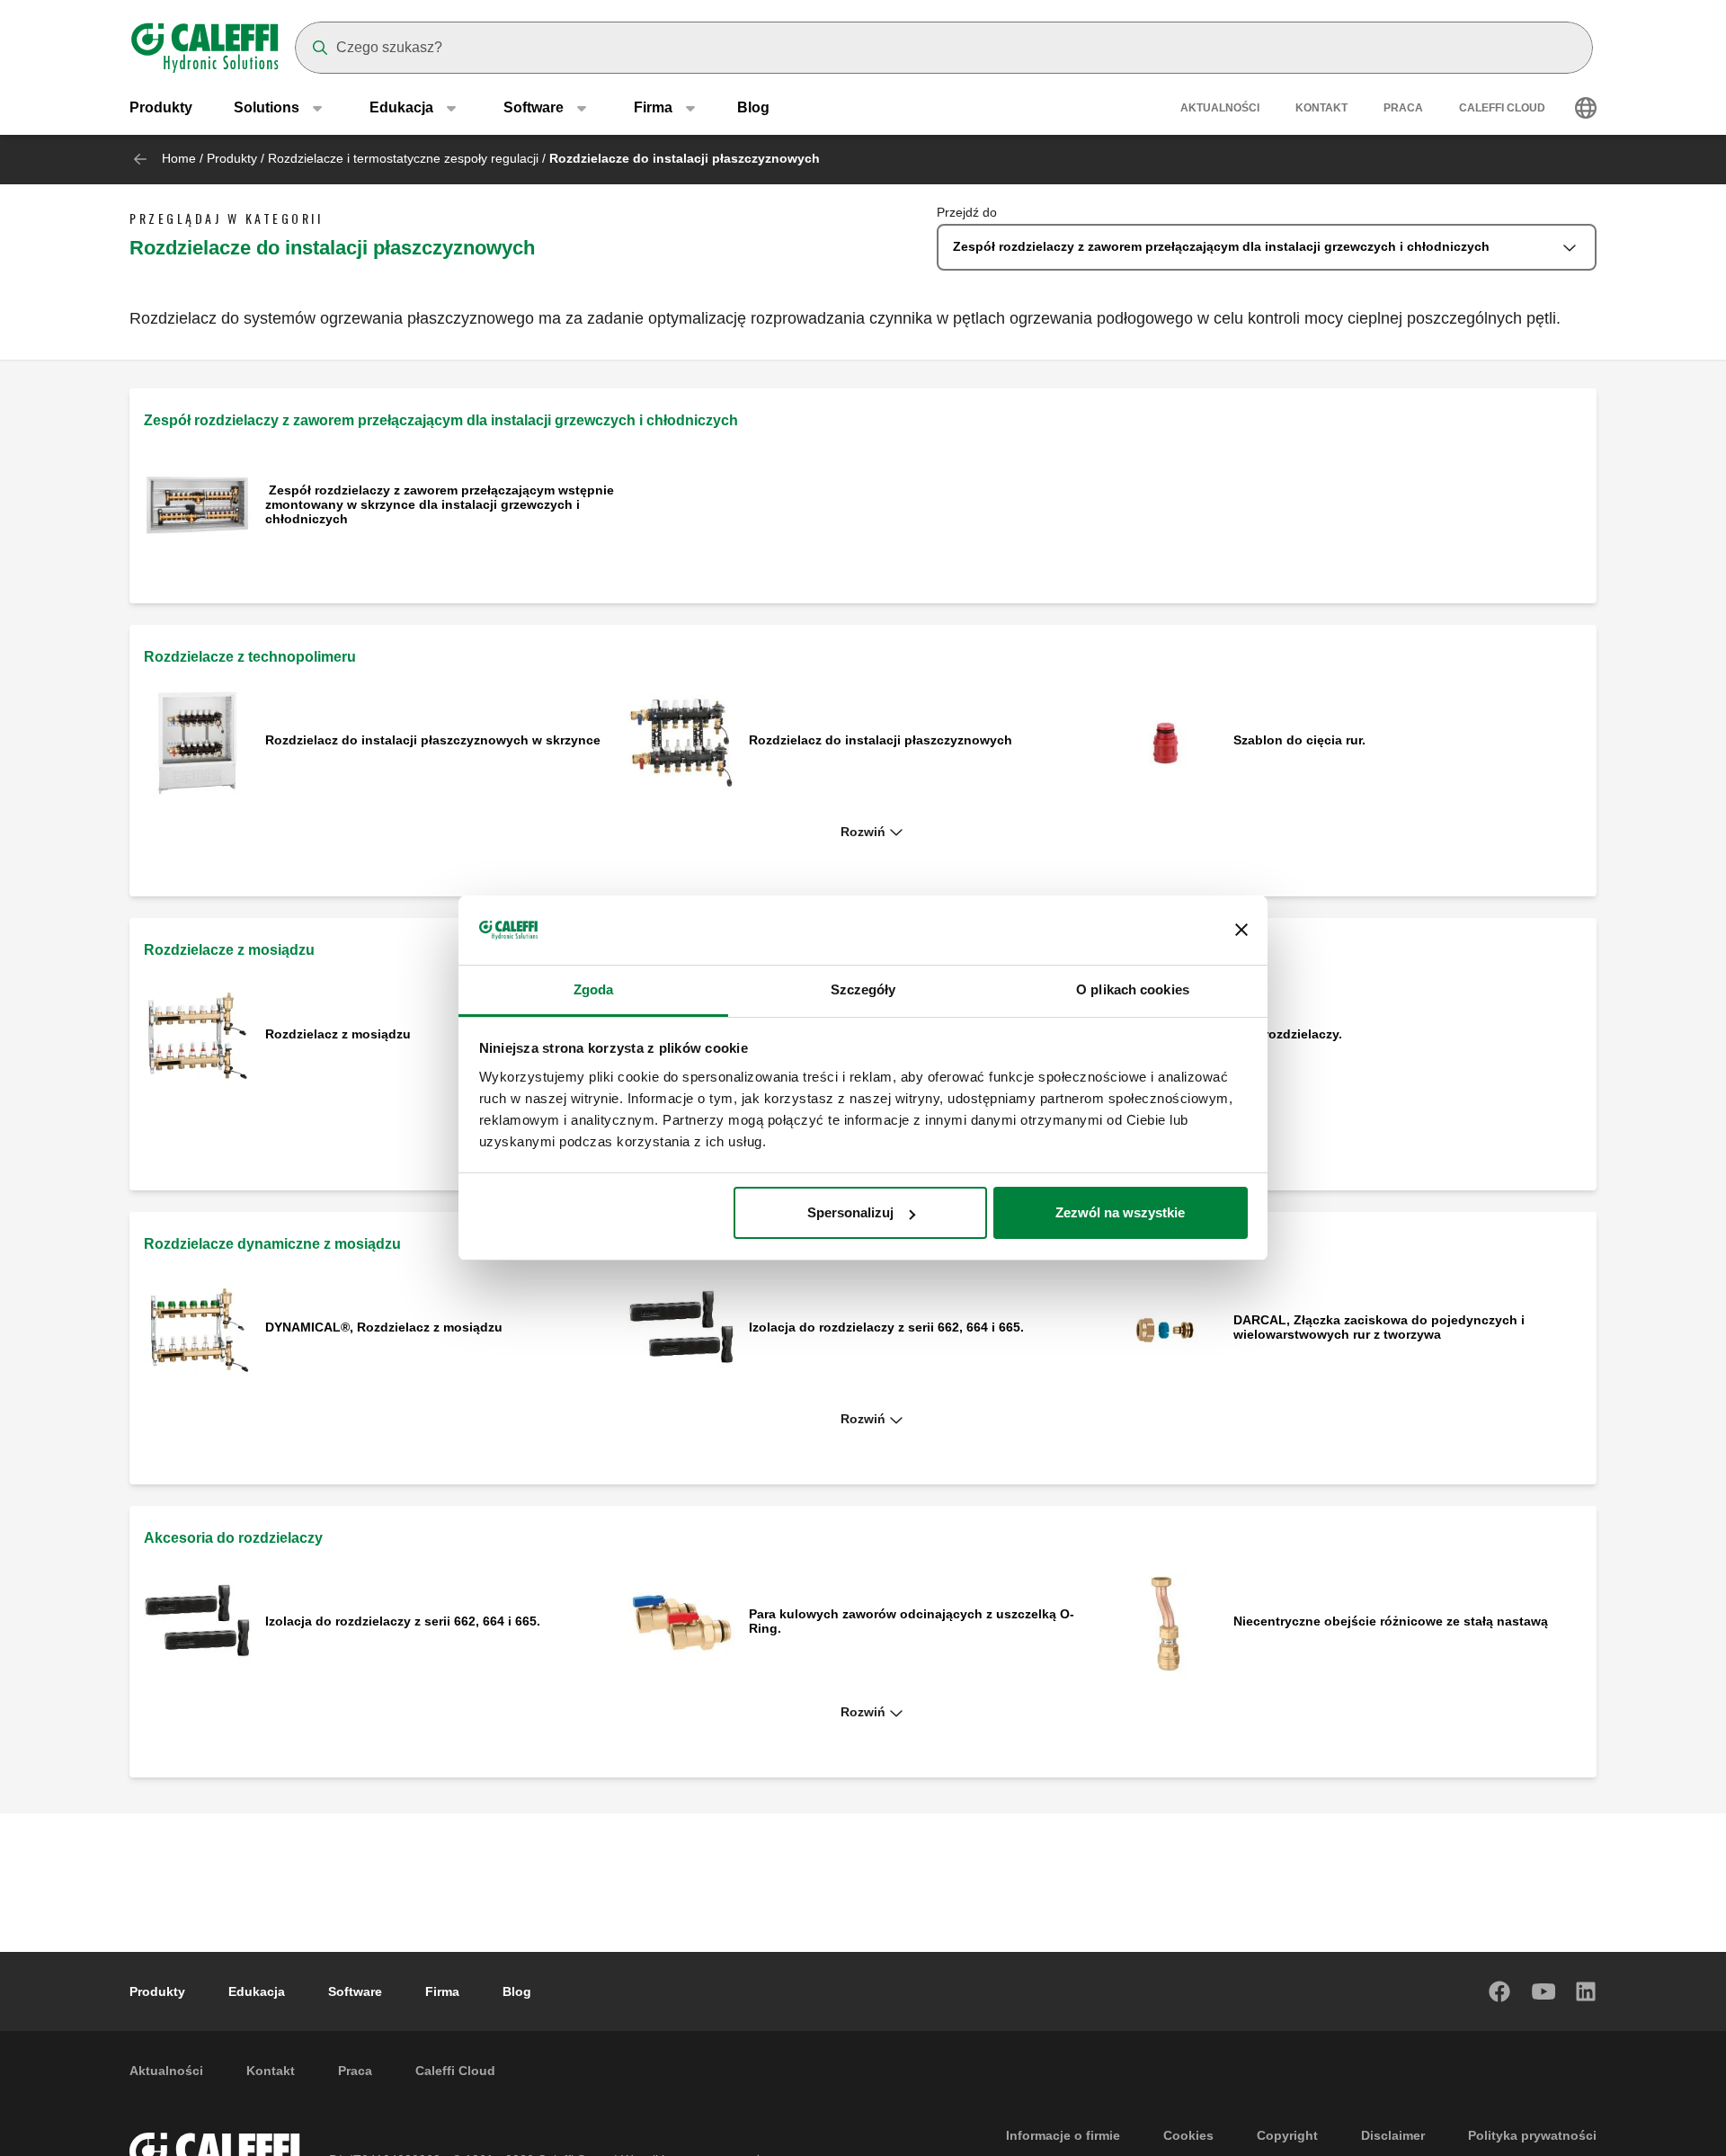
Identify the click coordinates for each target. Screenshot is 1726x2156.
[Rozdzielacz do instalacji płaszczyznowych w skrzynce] (197, 741)
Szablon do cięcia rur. (1299, 740)
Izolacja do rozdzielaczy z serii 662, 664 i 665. (886, 1327)
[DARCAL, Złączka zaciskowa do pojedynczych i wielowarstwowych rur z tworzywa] (1165, 1329)
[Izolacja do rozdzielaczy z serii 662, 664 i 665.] (682, 1329)
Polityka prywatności (1532, 2135)
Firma (442, 1991)
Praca (1403, 108)
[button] (863, 833)
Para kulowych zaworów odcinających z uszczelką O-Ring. (912, 1621)
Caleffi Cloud (1502, 108)
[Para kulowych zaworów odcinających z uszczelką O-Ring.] (682, 1622)
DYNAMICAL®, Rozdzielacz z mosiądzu (384, 1327)
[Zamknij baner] (1241, 931)
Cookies (1188, 2135)
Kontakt (1321, 108)
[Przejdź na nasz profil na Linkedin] (1587, 1991)
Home (179, 158)
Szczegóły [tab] (863, 989)
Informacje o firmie (1063, 2135)
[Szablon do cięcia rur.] (1165, 741)
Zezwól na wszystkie (1120, 1212)
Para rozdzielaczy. (1288, 1034)
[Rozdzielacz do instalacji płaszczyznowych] (682, 741)
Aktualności (1220, 108)
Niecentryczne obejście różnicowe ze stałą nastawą (1391, 1621)
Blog (753, 107)
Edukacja (257, 1991)
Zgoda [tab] (594, 989)
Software (355, 1991)
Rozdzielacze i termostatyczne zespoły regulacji (403, 158)
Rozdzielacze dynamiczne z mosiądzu (272, 1244)
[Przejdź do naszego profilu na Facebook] (1500, 1991)
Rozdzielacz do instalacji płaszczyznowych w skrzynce (433, 740)
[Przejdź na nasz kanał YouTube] (1544, 1991)
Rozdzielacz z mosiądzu (340, 1034)
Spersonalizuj (850, 1212)
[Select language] (1586, 108)
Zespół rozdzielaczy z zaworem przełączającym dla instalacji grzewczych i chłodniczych (441, 420)
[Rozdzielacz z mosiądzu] (197, 1035)
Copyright (1287, 2135)
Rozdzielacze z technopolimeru (250, 657)
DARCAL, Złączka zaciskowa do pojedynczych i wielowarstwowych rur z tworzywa (1379, 1327)
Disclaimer (1393, 2135)
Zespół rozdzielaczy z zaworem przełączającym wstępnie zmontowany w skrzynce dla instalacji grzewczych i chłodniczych (440, 504)
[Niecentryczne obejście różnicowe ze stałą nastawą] (1165, 1622)
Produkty (161, 107)
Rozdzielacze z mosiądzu (229, 950)
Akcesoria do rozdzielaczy (233, 1538)
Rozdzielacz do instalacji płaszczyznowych (882, 740)
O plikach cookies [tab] (1133, 989)
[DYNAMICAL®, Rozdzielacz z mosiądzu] (197, 1329)
